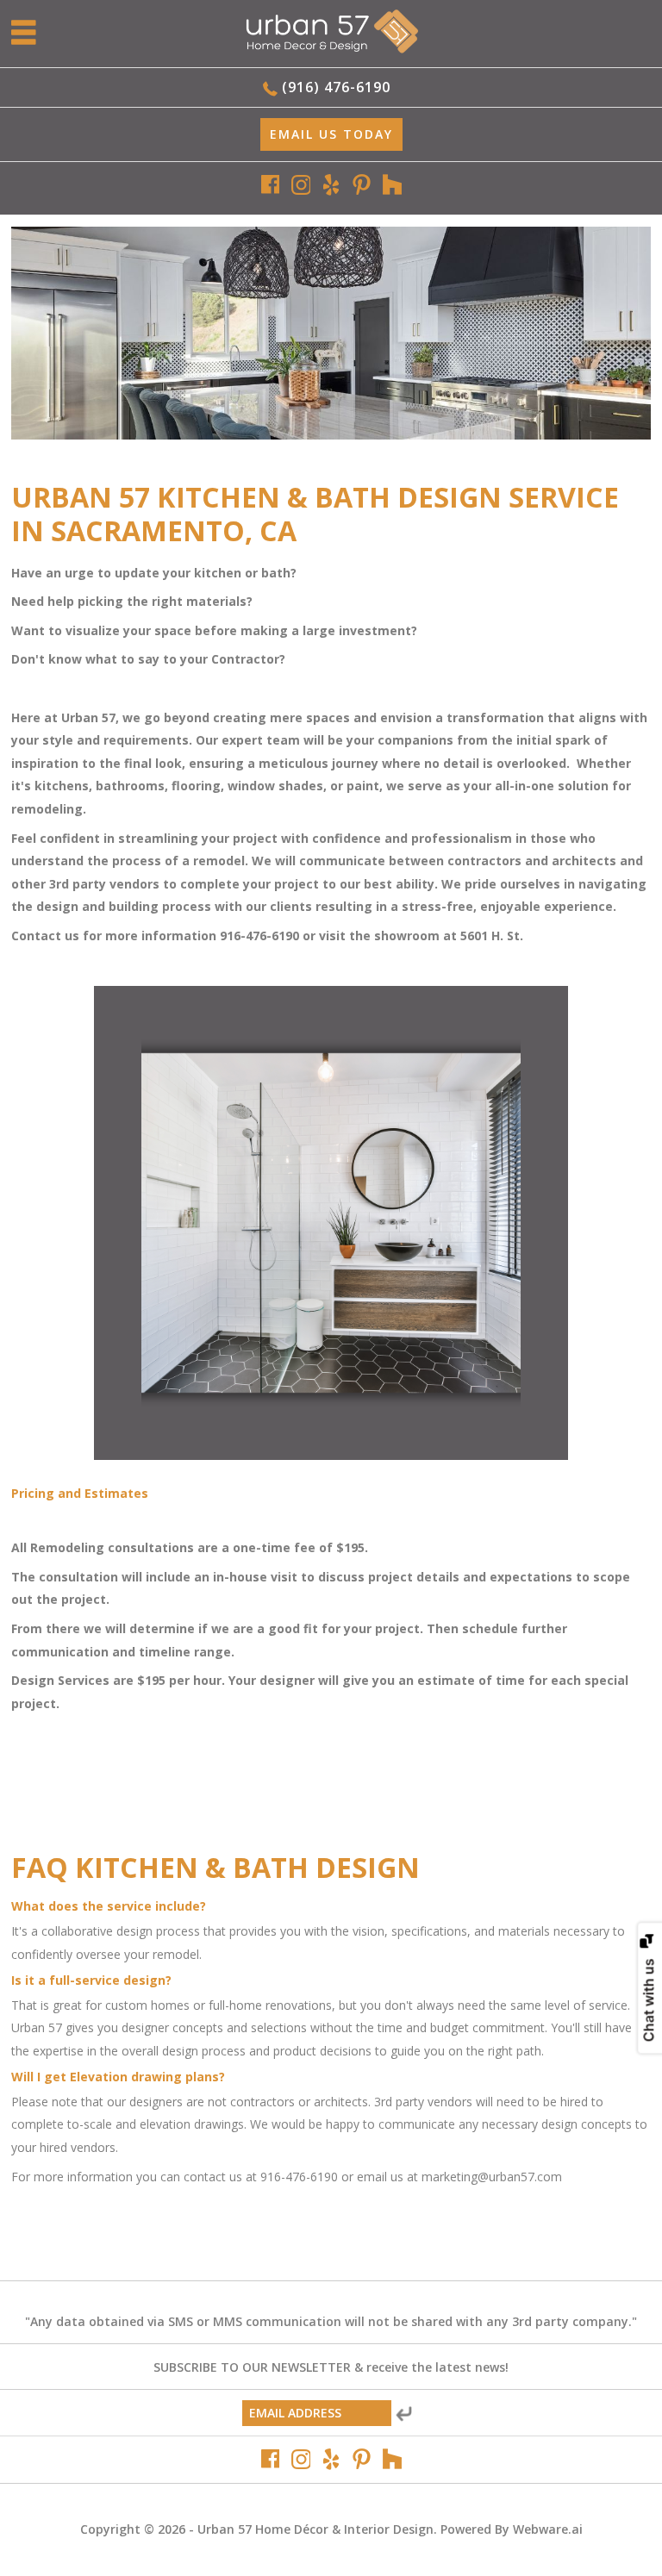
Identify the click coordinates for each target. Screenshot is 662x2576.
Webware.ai (548, 2529)
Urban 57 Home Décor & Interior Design (315, 2529)
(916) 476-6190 (336, 87)
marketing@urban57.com (492, 2177)
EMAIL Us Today (331, 134)
